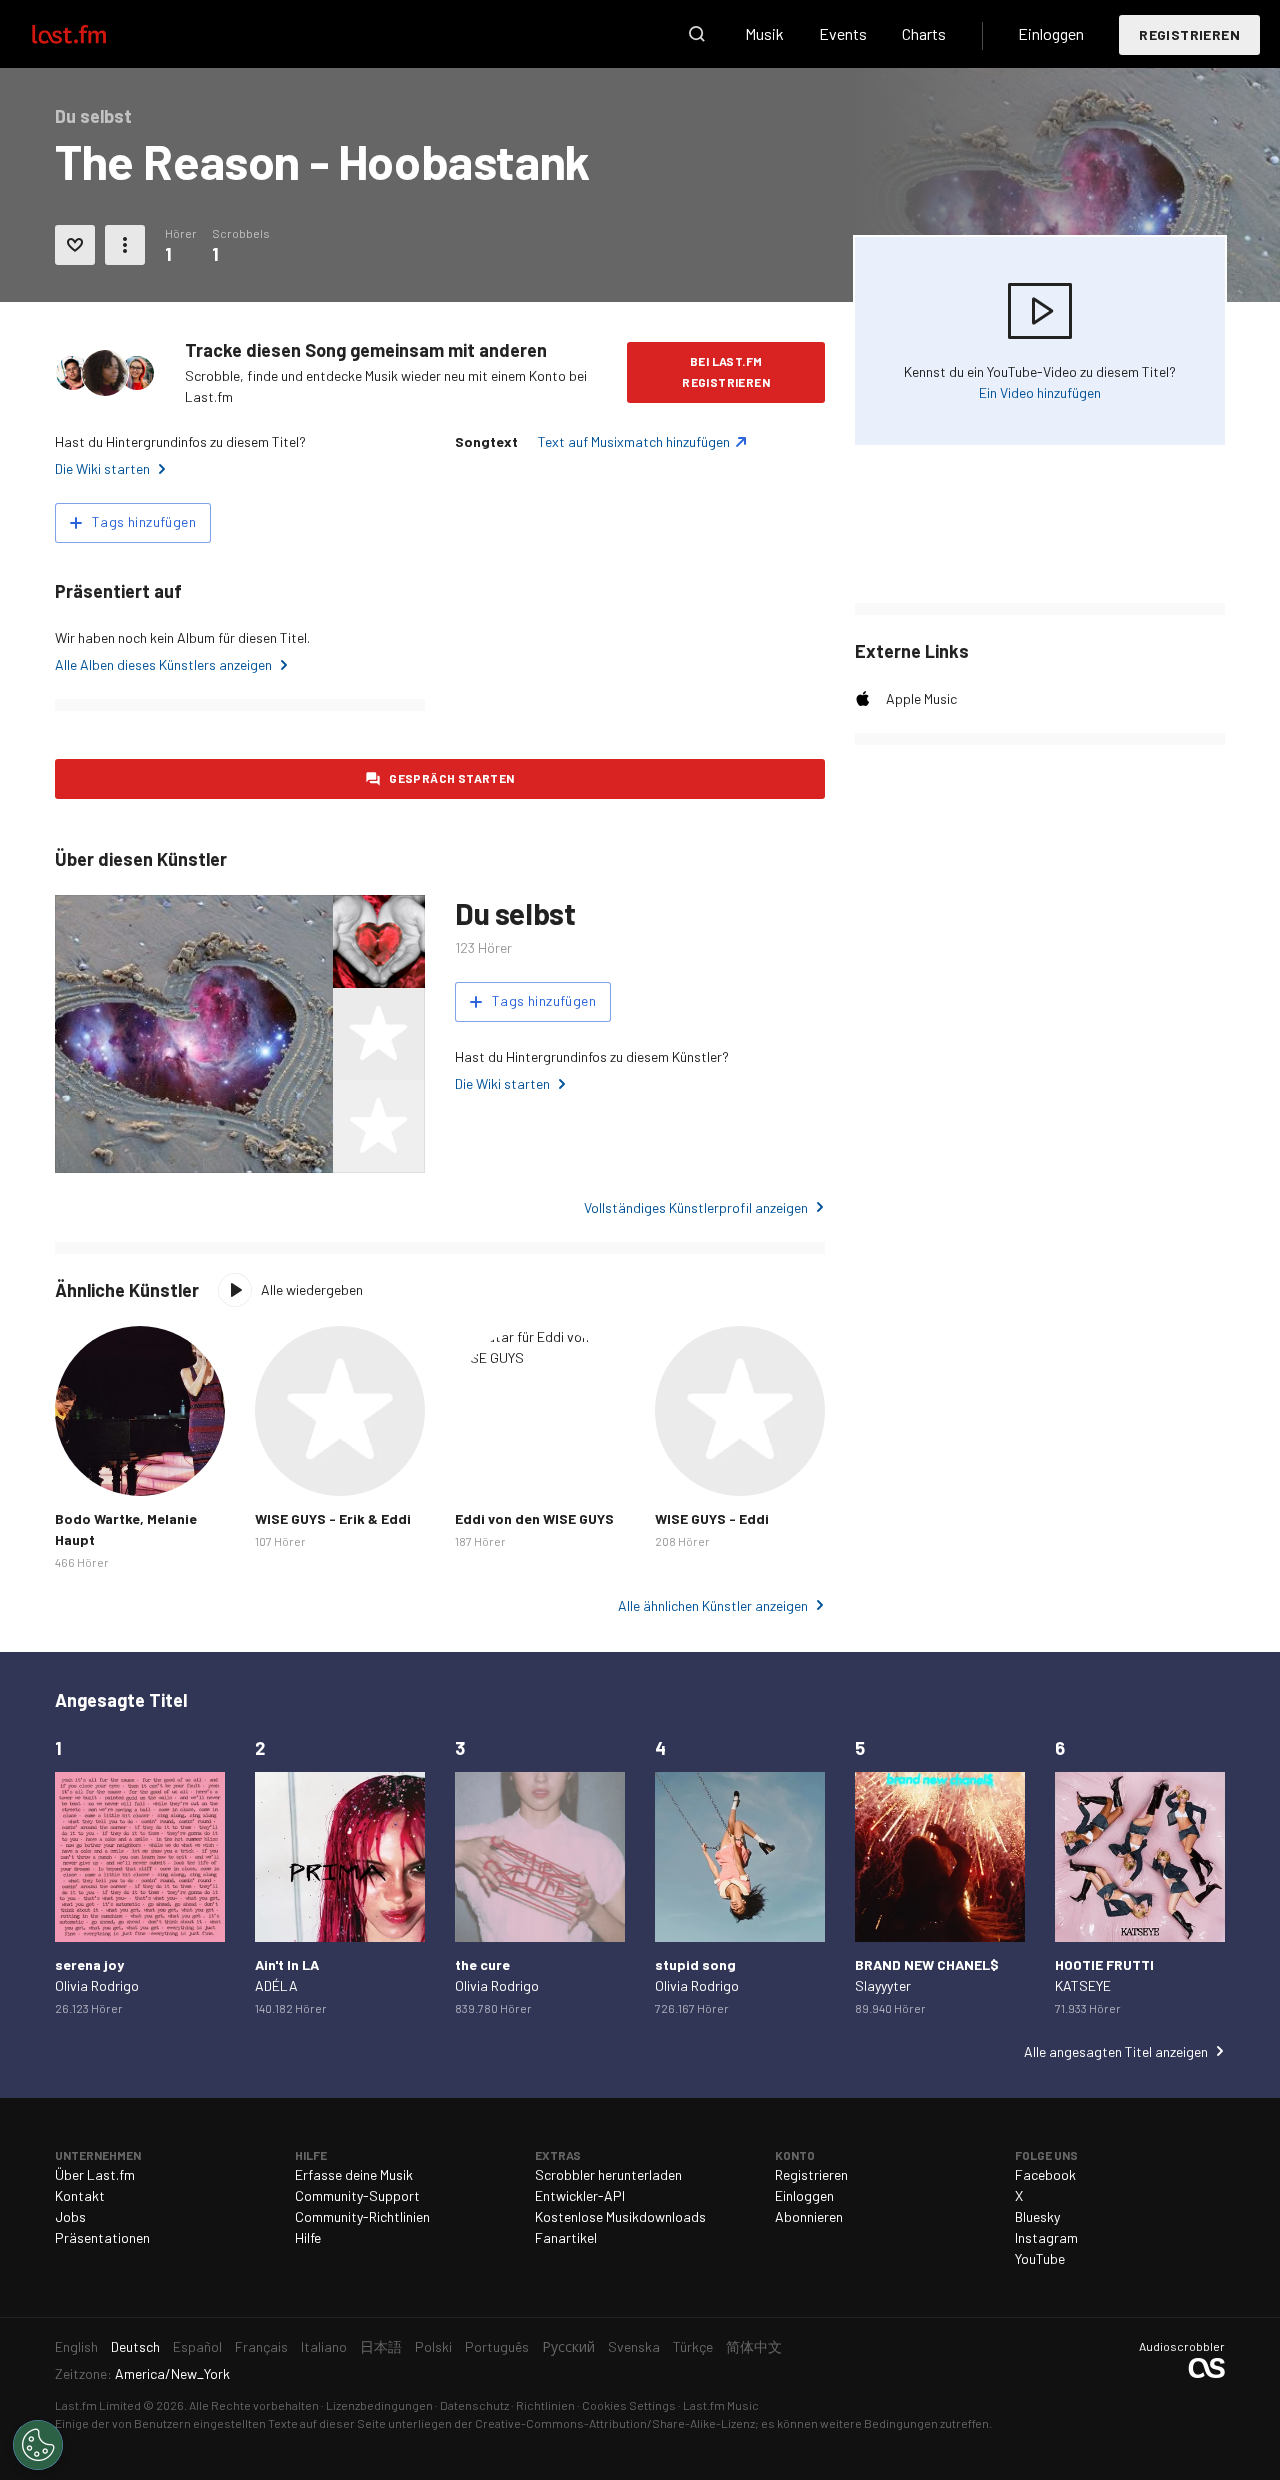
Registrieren (1189, 34)
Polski (433, 2346)
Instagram (1046, 2237)
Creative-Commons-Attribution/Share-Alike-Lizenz (615, 2423)
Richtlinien (545, 2405)
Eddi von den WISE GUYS (534, 1518)
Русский (568, 2346)
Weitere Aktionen (125, 245)
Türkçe (693, 2346)
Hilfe (308, 2237)
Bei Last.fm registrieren (726, 371)
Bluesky (1037, 2216)
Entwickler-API (580, 2195)
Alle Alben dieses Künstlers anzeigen (163, 664)
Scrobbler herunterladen (608, 2174)
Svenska (634, 2346)
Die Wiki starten (102, 468)
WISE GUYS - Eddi (712, 1518)
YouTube (1040, 2258)
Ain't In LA (287, 1964)
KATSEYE (1083, 1985)
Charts (924, 33)
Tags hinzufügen (144, 521)
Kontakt (80, 2195)
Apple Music (921, 698)
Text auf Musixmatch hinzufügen (634, 441)
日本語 (381, 2346)
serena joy (89, 1964)
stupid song (695, 1964)
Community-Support (357, 2195)
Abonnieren (809, 2216)
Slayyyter (883, 1985)
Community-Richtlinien (362, 2216)
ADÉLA (276, 1985)
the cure (482, 1964)
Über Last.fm (95, 2174)
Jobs (70, 2216)
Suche (697, 34)
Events (843, 33)
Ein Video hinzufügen (1040, 392)
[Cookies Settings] (38, 2445)
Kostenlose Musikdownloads (620, 2216)
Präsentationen (102, 2237)
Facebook (1045, 2174)
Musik (764, 33)
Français (261, 2346)
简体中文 (754, 2346)
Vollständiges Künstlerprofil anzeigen (696, 1207)
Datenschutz (474, 2405)
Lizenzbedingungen (379, 2405)
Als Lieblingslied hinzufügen (75, 245)
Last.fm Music (721, 2405)
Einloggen (1051, 33)
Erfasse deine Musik (354, 2174)
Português (497, 2346)
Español (197, 2346)
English (76, 2346)
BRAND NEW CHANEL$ (927, 1964)
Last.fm (92, 34)
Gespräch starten (451, 778)
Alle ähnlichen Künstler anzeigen (713, 1605)
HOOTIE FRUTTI (1104, 1964)
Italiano (324, 2346)
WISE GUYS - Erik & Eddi (333, 1518)
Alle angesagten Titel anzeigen (1116, 2051)
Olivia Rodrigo (97, 1985)
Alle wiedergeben (312, 1289)
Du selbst (515, 913)
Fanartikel (566, 2237)
